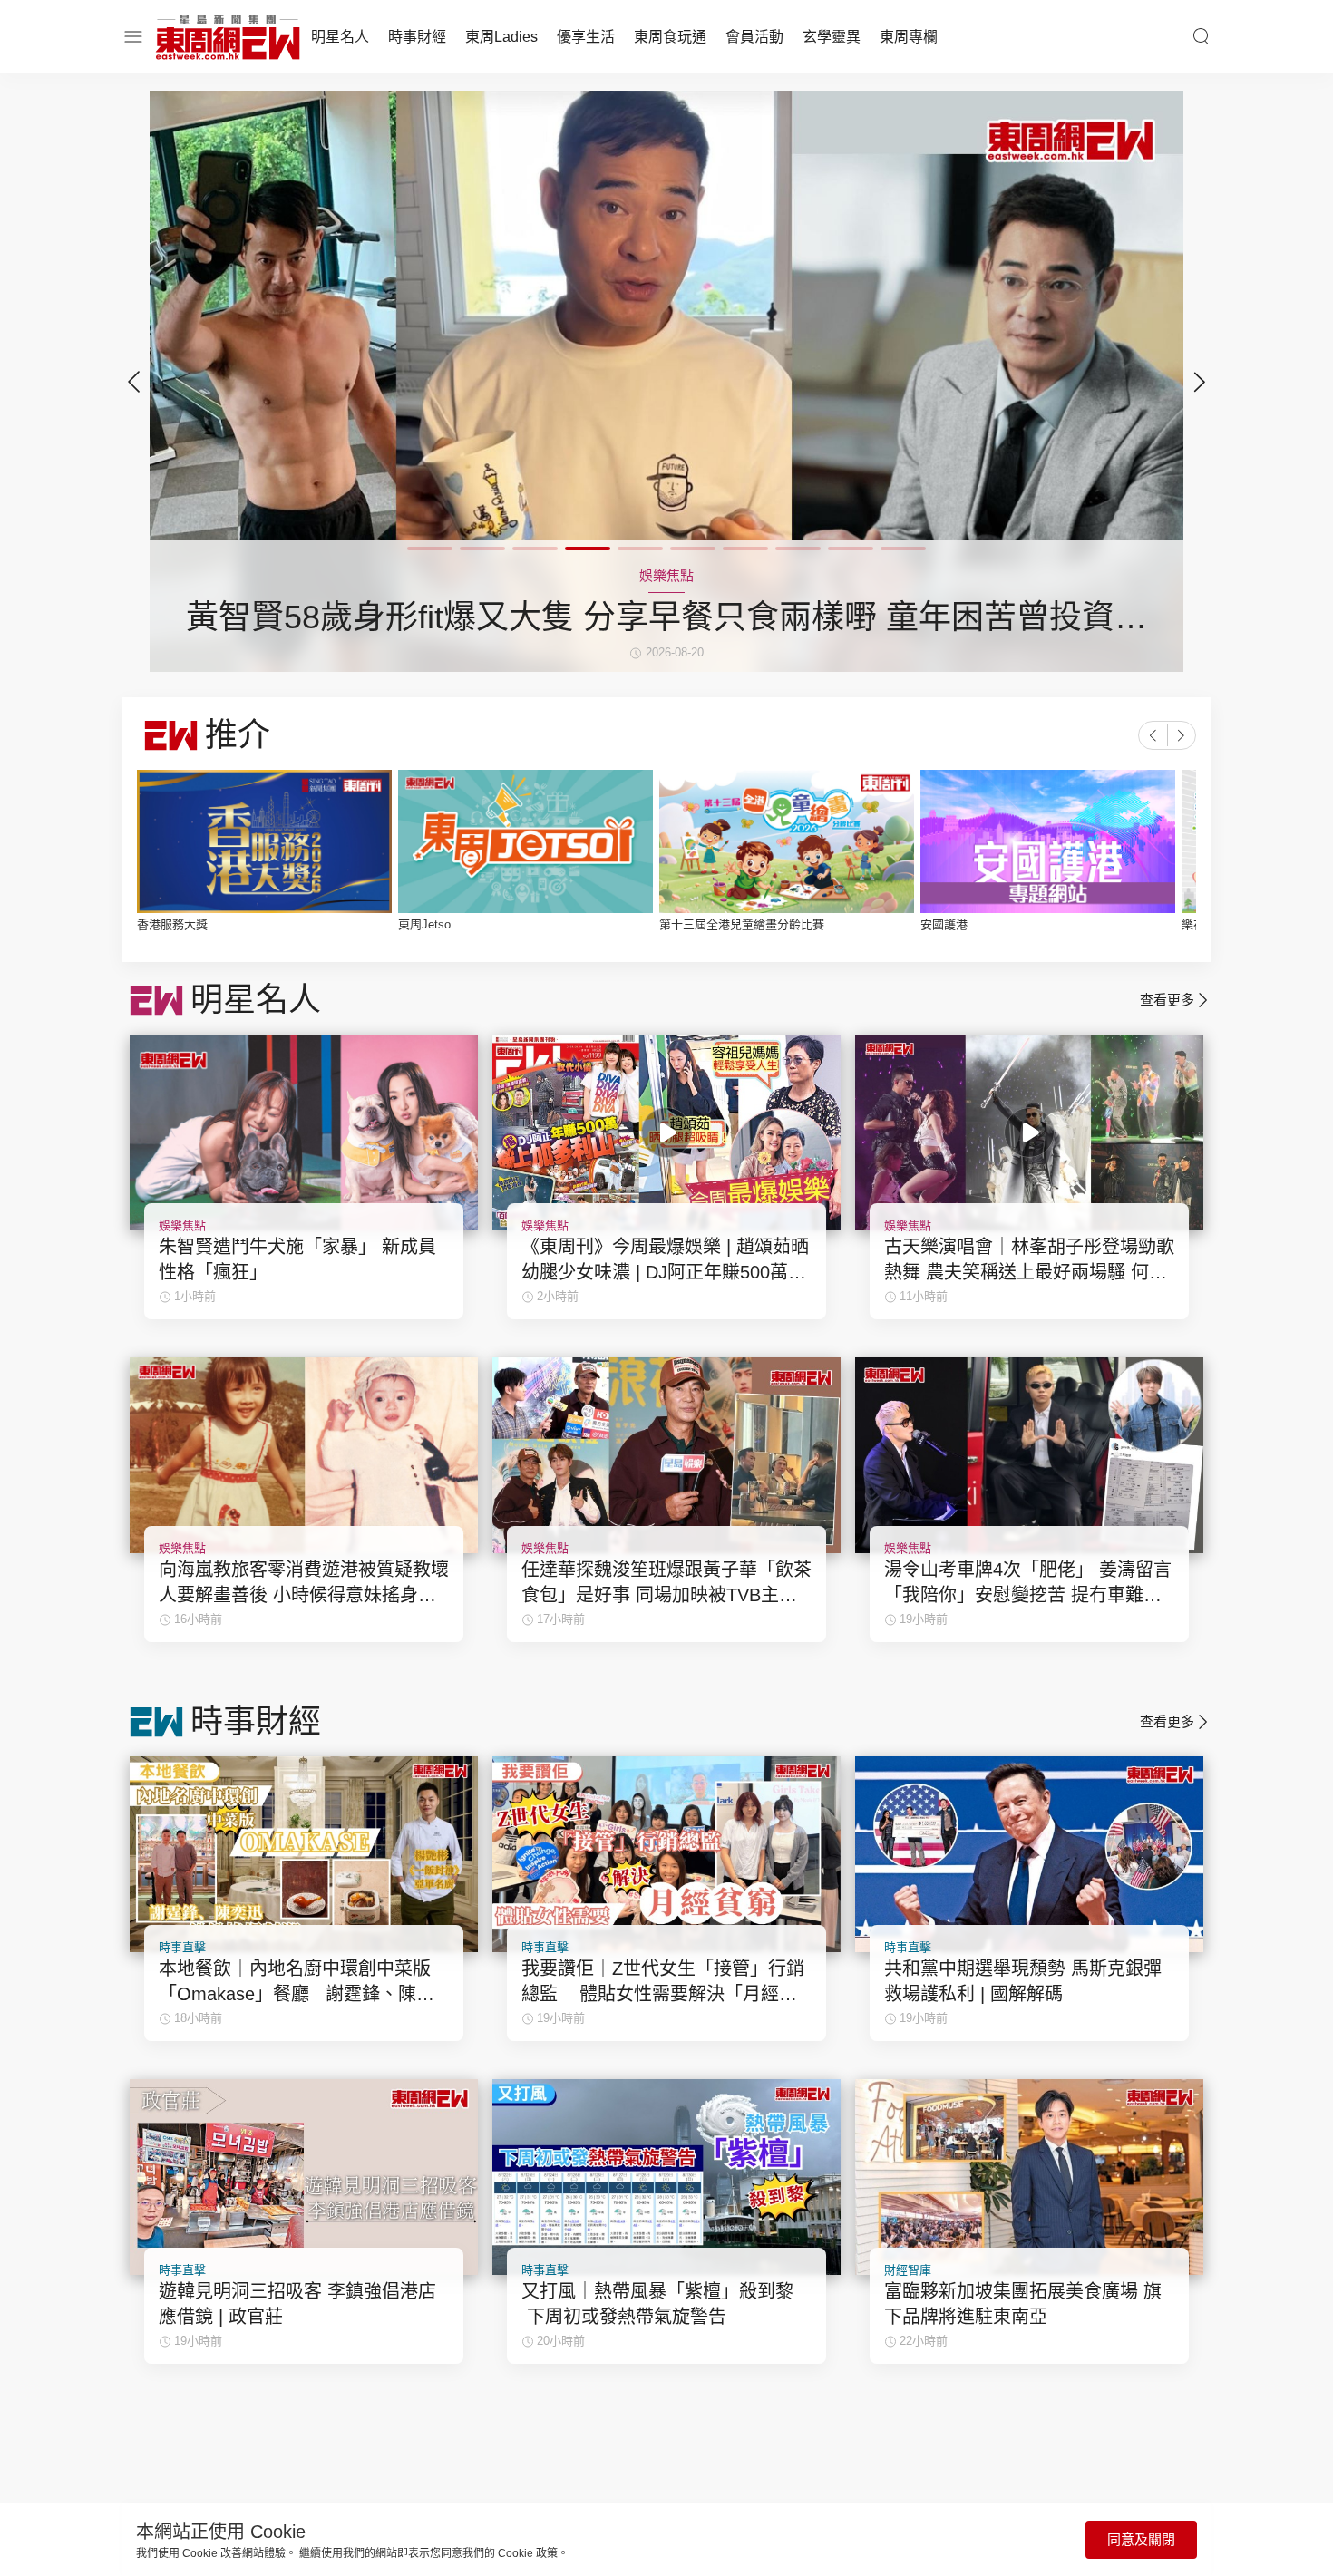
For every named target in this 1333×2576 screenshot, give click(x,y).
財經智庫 (908, 2270)
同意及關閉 (1141, 2539)
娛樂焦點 (182, 1225)
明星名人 (340, 37)
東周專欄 (909, 37)
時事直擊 (182, 1947)
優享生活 (586, 37)
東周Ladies (501, 37)
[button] (1200, 382)
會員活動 (754, 37)
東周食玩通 (670, 37)
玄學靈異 (832, 37)
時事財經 (417, 37)
